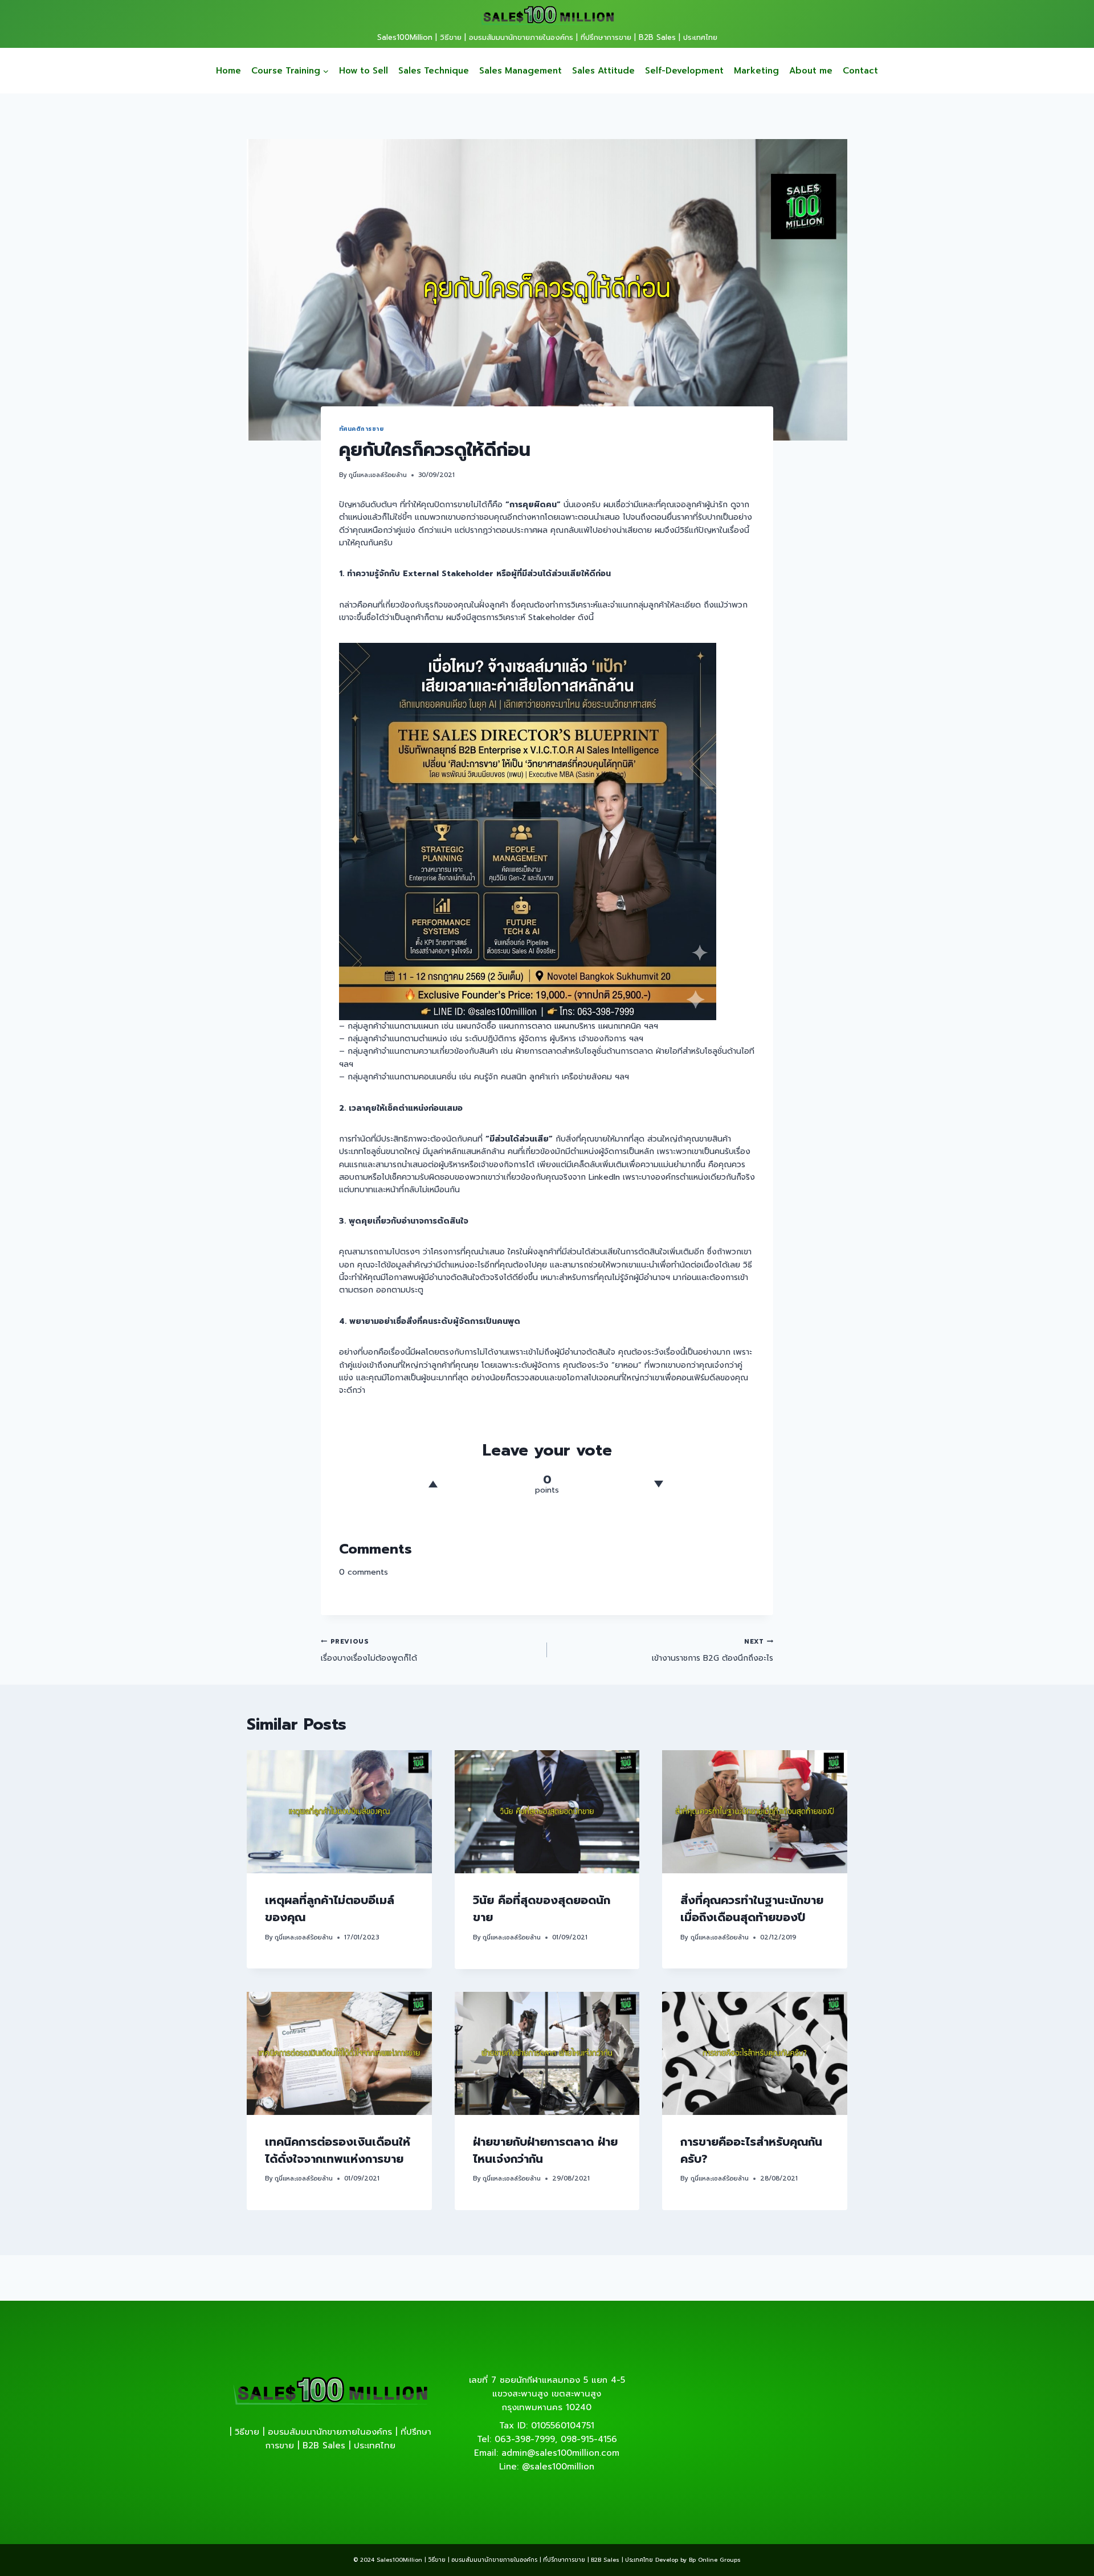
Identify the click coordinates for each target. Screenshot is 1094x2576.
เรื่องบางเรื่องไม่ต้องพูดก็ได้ (369, 1650)
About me (811, 71)
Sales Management (521, 71)
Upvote (433, 1484)
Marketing (756, 71)
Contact (860, 71)
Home (228, 71)
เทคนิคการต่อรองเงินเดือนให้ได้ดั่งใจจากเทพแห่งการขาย (338, 2150)
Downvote (658, 1484)
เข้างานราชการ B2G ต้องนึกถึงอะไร (713, 1650)
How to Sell (364, 71)
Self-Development (684, 71)
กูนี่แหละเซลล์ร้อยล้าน (378, 475)
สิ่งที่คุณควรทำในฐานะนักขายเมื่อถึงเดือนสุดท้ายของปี (752, 1909)
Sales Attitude (603, 71)
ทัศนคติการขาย (361, 429)
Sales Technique (434, 71)
